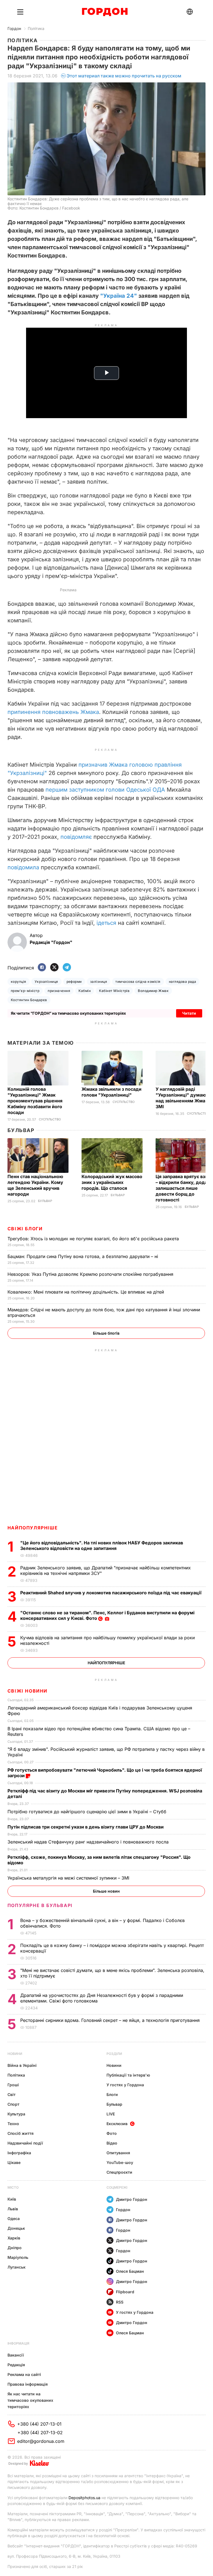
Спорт (13, 2104)
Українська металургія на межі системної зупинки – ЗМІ (69, 1878)
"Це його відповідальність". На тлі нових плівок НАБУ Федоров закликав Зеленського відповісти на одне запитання (102, 1545)
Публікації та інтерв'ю (128, 2075)
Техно (13, 2124)
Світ (12, 2094)
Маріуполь (18, 2257)
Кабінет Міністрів (114, 991)
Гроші (13, 2085)
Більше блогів (106, 1333)
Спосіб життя (21, 2133)
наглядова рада (183, 982)
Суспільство (50, 1119)
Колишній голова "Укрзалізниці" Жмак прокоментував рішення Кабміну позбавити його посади (35, 1101)
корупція (19, 982)
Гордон (14, 28)
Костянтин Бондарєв (29, 1000)
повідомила (23, 867)
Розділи (114, 2054)
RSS (120, 2302)
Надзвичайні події (25, 2143)
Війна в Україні (22, 2065)
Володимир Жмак (153, 991)
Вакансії (16, 2355)
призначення (59, 991)
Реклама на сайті (24, 2374)
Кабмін (85, 991)
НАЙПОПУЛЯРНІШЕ (33, 1528)
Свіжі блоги (25, 1229)
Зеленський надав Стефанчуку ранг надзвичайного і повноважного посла (89, 1842)
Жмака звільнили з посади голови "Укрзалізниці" (111, 1092)
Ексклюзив (117, 2124)
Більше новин (106, 1891)
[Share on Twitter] (54, 968)
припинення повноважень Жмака (53, 712)
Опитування (118, 2153)
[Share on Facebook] (42, 968)
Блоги (112, 2094)
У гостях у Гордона (125, 2085)
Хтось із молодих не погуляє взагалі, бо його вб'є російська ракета (94, 1239)
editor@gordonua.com (41, 2441)
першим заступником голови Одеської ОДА (105, 790)
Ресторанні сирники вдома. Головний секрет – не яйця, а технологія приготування (111, 2020)
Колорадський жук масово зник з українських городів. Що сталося (112, 1182)
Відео (112, 2143)
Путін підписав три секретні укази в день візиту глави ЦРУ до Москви (86, 1827)
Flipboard (125, 2292)
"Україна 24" (119, 296)
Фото (112, 2133)
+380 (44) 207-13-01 (39, 2424)
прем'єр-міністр (25, 991)
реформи (74, 982)
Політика (36, 28)
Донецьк (16, 2228)
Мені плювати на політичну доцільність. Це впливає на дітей (86, 1292)
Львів (13, 2209)
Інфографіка (19, 2153)
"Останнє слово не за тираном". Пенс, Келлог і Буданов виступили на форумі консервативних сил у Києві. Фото (107, 1615)
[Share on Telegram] (67, 968)
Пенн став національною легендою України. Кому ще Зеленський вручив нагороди (35, 1185)
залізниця (99, 982)
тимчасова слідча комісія (138, 982)
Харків (14, 2238)
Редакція (16, 2365)
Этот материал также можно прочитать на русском (124, 76)
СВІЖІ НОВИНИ (27, 1691)
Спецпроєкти (119, 2172)
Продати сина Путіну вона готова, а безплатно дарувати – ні (83, 1256)
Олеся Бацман (130, 2271)
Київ (12, 2199)
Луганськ (17, 2267)
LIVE (111, 2114)
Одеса (14, 2218)
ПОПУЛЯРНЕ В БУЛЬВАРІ (40, 1905)
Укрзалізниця (46, 982)
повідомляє (76, 837)
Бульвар (21, 1130)
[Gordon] (105, 12)
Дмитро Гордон (132, 2199)
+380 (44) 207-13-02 (40, 2433)
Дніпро (15, 2248)
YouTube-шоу (120, 2162)
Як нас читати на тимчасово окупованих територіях (30, 2400)
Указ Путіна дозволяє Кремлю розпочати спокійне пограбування (91, 1274)
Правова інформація (28, 2384)
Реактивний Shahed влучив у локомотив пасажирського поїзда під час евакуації (112, 1593)
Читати (189, 1013)
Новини (15, 2054)
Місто (13, 2187)
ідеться (106, 923)
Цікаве (14, 2162)
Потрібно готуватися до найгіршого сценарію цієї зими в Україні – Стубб (88, 1812)
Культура (16, 2114)
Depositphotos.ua (84, 2498)
